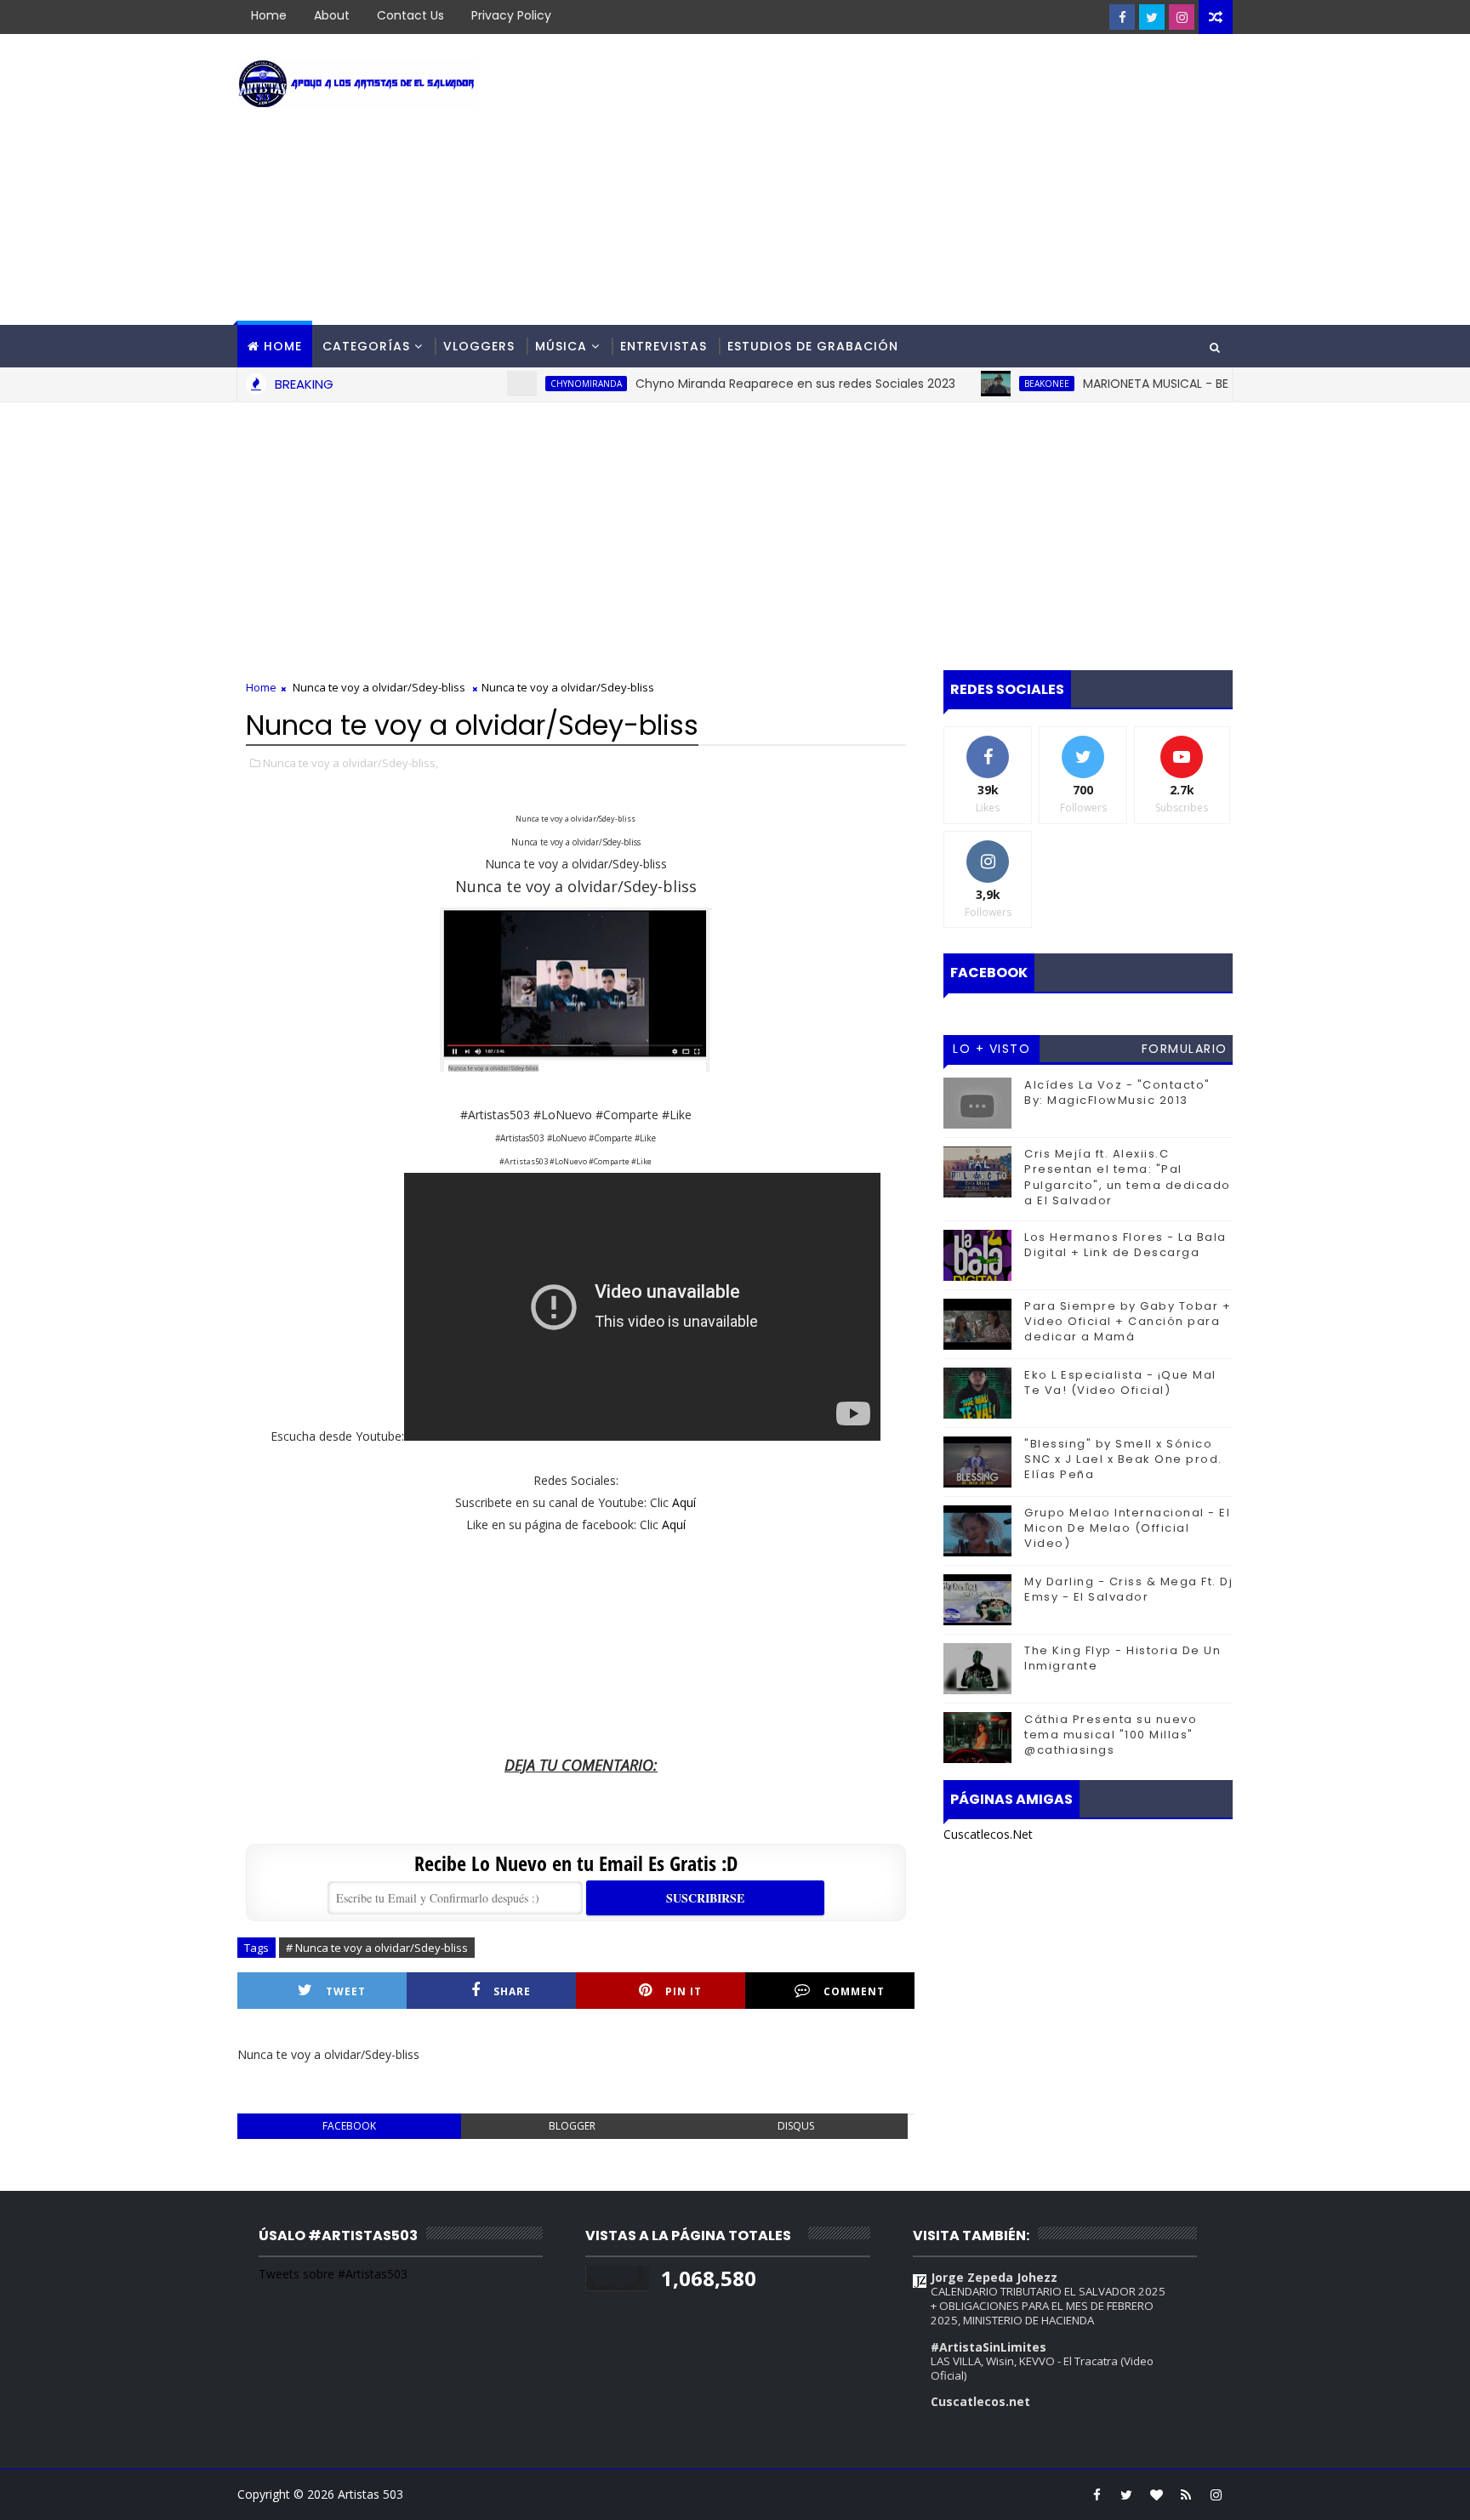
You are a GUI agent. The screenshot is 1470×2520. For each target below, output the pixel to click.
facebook (349, 2126)
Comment (854, 1991)
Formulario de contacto (1185, 1051)
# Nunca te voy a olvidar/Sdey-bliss (377, 1948)
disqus (796, 2126)
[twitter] (1152, 17)
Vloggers (479, 346)
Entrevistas (664, 346)
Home (269, 15)
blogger (572, 2126)
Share (512, 1991)
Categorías (366, 346)
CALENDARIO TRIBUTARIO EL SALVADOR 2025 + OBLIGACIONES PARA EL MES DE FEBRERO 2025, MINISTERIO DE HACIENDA (1048, 2306)
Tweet (346, 1991)
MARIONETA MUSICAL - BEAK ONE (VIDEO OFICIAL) (1180, 384)
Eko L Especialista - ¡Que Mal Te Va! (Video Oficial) (1120, 1382)
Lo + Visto (991, 1049)
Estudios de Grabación (813, 346)
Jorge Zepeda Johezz (994, 2277)
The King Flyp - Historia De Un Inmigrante (1122, 1658)
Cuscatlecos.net (980, 2401)
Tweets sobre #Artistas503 (333, 2274)
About (332, 15)
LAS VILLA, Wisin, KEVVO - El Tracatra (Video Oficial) (1042, 2368)
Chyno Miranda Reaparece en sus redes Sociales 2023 (750, 384)
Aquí (684, 1502)
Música (561, 346)
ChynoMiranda (541, 384)
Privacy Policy (511, 15)
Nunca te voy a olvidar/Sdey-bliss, (350, 763)
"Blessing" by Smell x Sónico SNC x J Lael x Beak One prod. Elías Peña (1123, 1459)
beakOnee (1002, 384)
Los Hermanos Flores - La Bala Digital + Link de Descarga (1125, 1245)
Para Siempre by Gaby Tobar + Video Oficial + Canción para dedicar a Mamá (1128, 1321)
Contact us (410, 15)
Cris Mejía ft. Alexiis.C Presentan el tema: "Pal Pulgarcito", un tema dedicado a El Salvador (1128, 1177)
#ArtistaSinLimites (989, 2347)
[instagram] (1182, 17)
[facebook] (1122, 17)
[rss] (1186, 2494)
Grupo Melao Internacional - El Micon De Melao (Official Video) (1127, 1528)
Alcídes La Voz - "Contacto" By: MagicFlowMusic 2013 (1117, 1092)
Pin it (684, 1991)
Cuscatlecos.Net (988, 1834)
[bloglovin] (1156, 2494)
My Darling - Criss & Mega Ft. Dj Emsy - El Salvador (1128, 1589)
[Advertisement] (922, 180)
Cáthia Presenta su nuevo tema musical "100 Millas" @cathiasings (1111, 1735)
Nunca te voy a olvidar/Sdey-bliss (379, 687)
